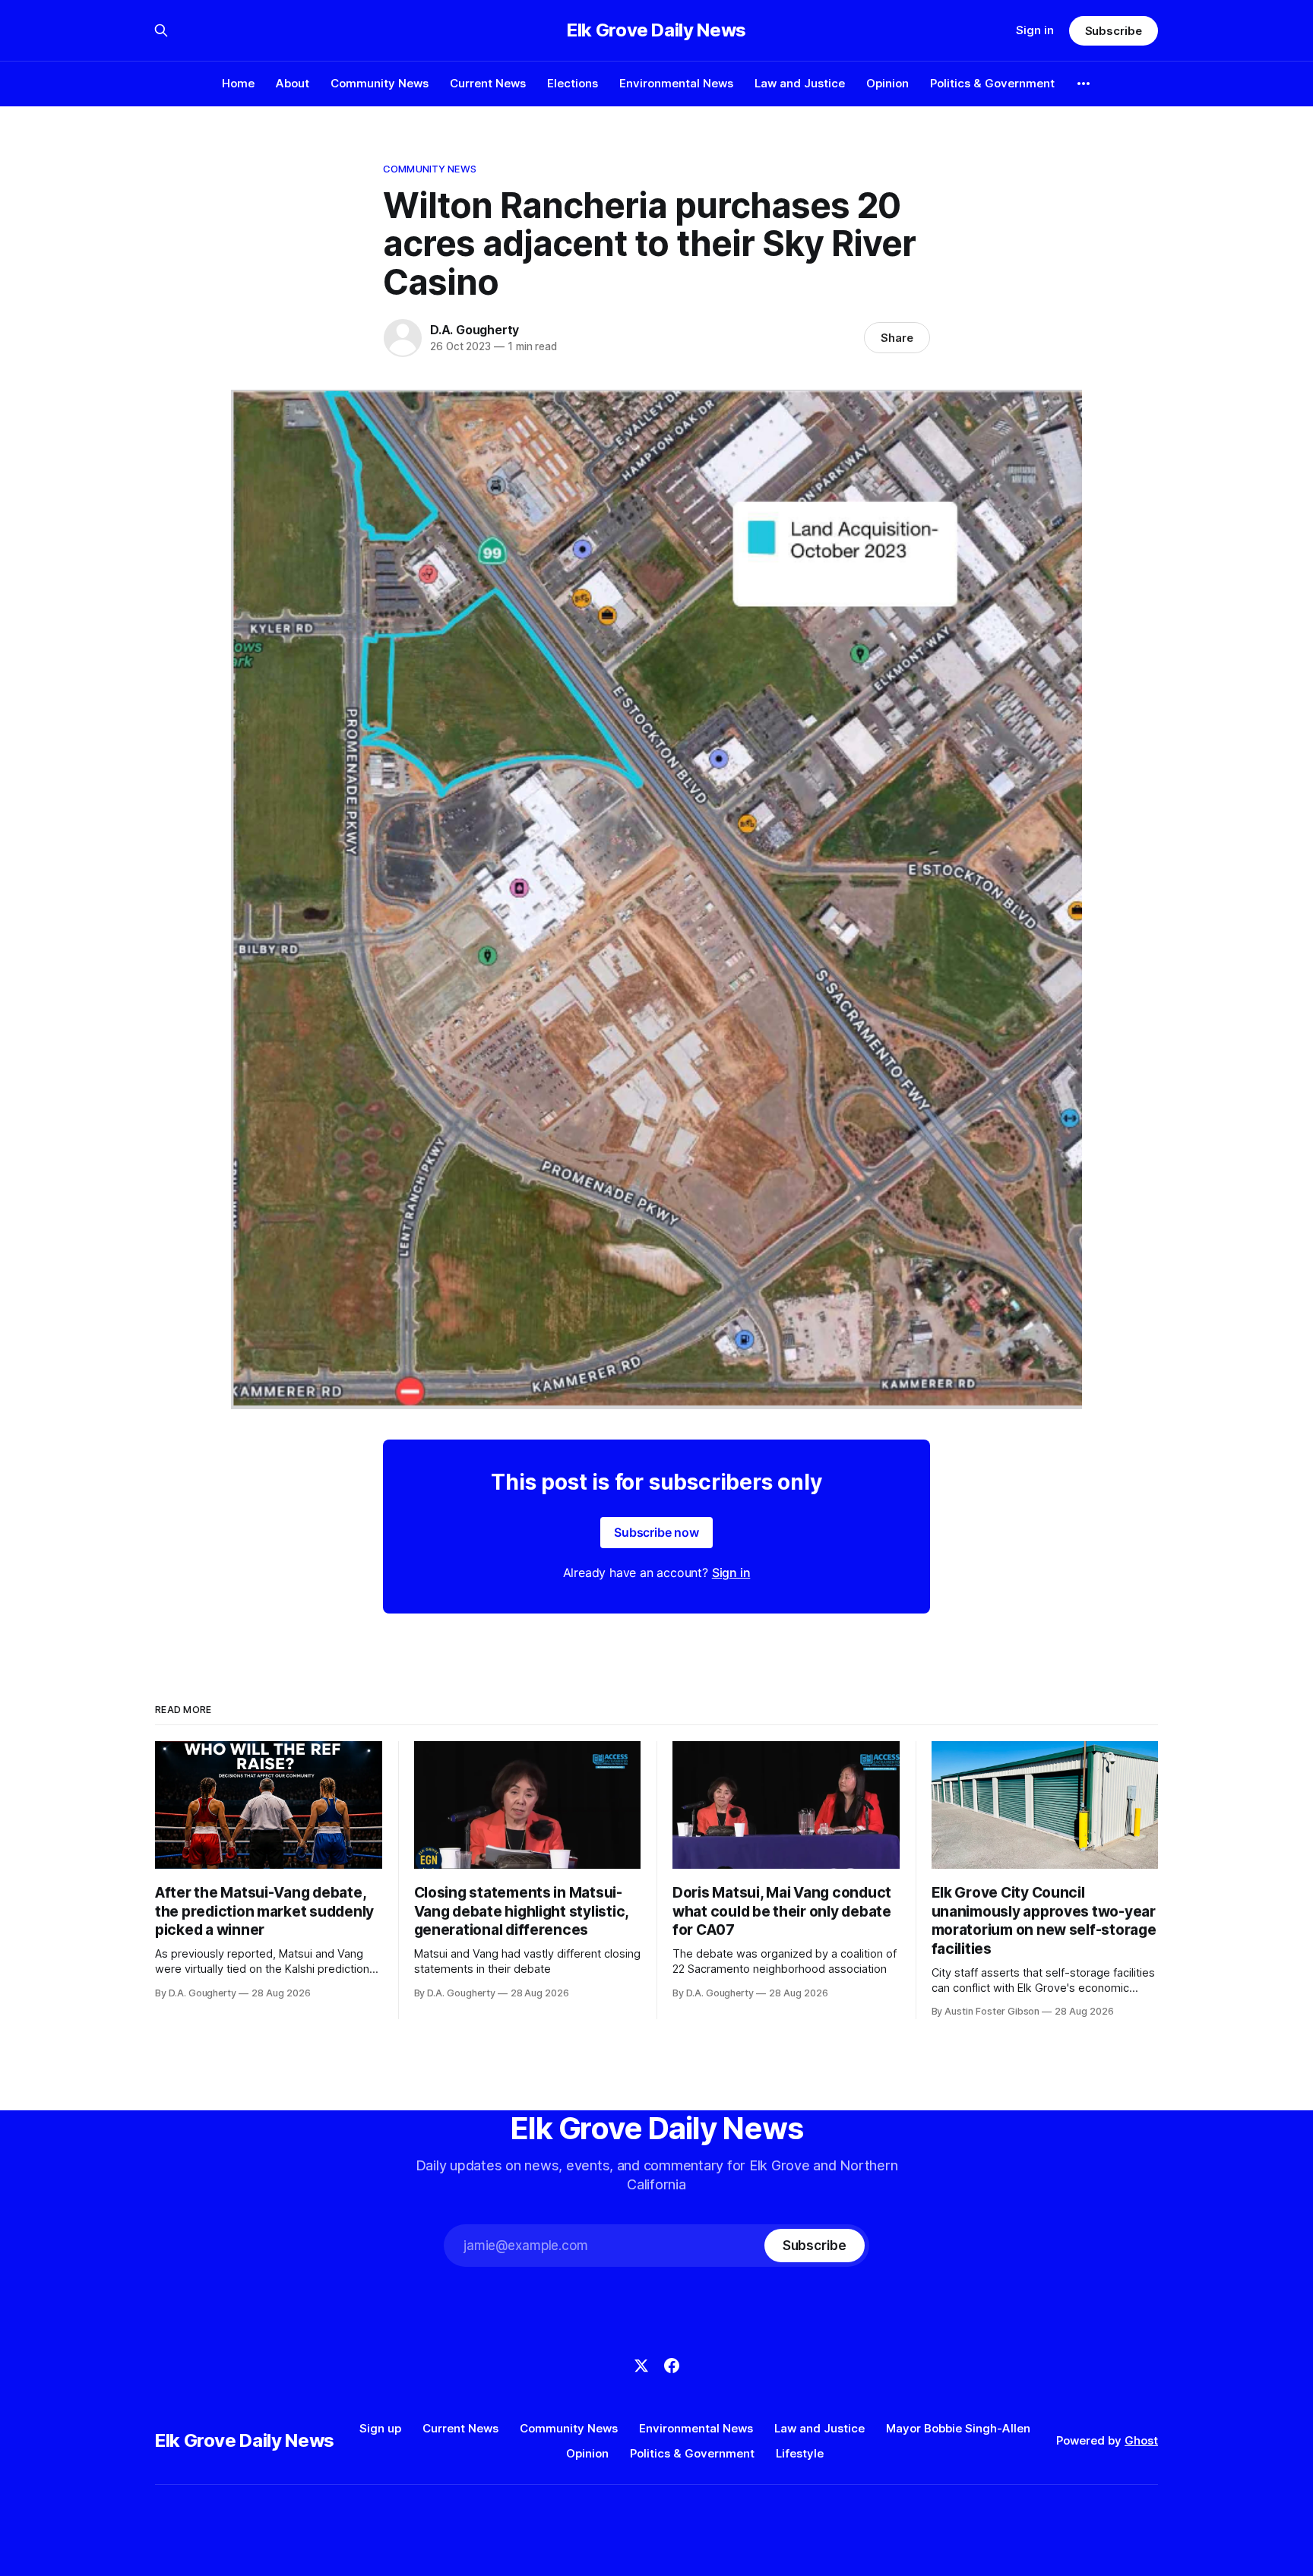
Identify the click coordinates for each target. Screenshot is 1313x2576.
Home (238, 83)
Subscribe (1114, 31)
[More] (1084, 84)
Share (897, 338)
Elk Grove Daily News (656, 30)
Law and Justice (800, 83)
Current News (488, 83)
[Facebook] (672, 2366)
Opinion (887, 83)
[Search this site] (161, 30)
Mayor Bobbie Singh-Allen (958, 2428)
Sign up (380, 2428)
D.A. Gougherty (475, 330)
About (293, 83)
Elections (573, 83)
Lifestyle (800, 2453)
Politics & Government (992, 83)
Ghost (1141, 2440)
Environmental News (676, 83)
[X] (641, 2366)
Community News (380, 83)
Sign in (1035, 30)
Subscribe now (656, 1532)
